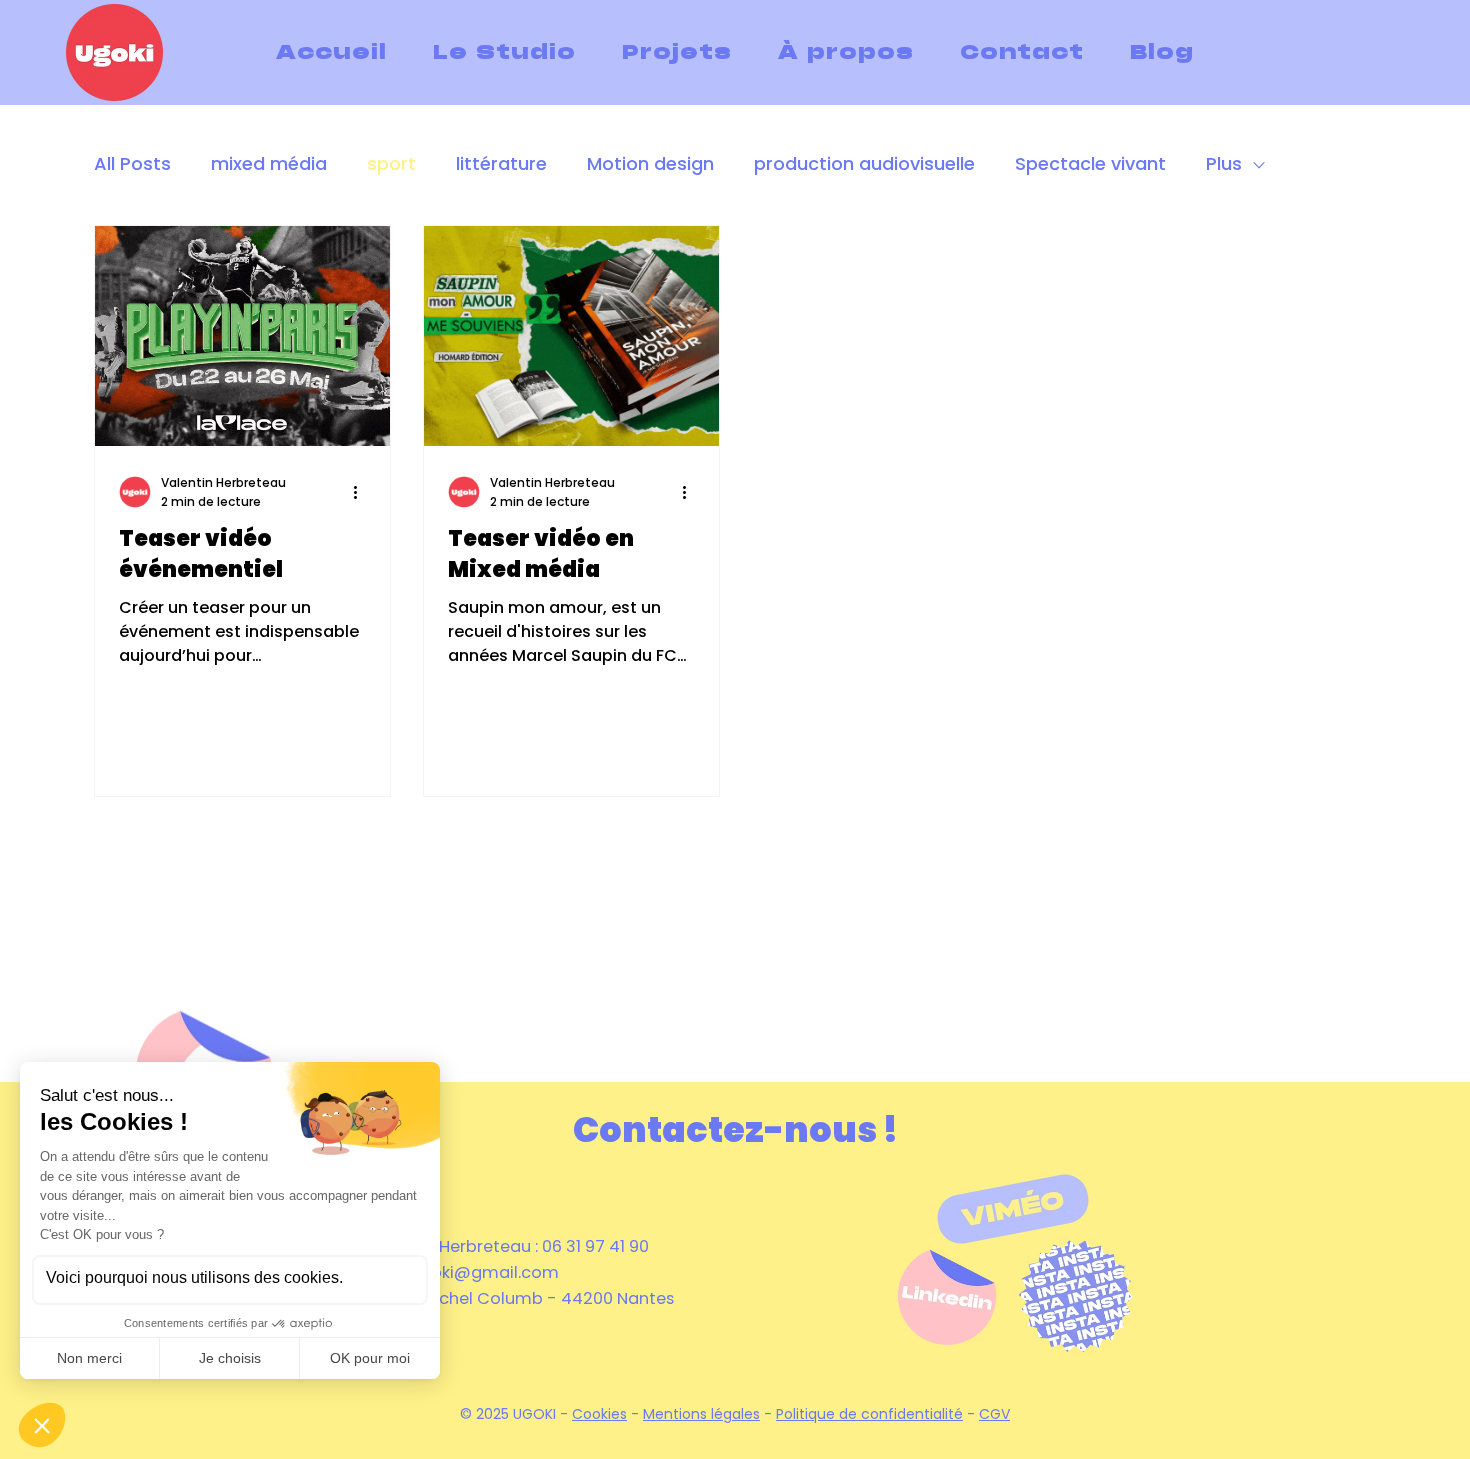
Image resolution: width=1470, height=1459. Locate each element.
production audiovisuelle (864, 163)
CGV (994, 1414)
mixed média (269, 163)
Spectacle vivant (1090, 163)
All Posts (132, 163)
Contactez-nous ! (735, 1129)
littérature (501, 163)
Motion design (650, 163)
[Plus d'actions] (363, 492)
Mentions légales (701, 1414)
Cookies (599, 1414)
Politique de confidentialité (869, 1414)
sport (391, 163)
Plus (1224, 163)
